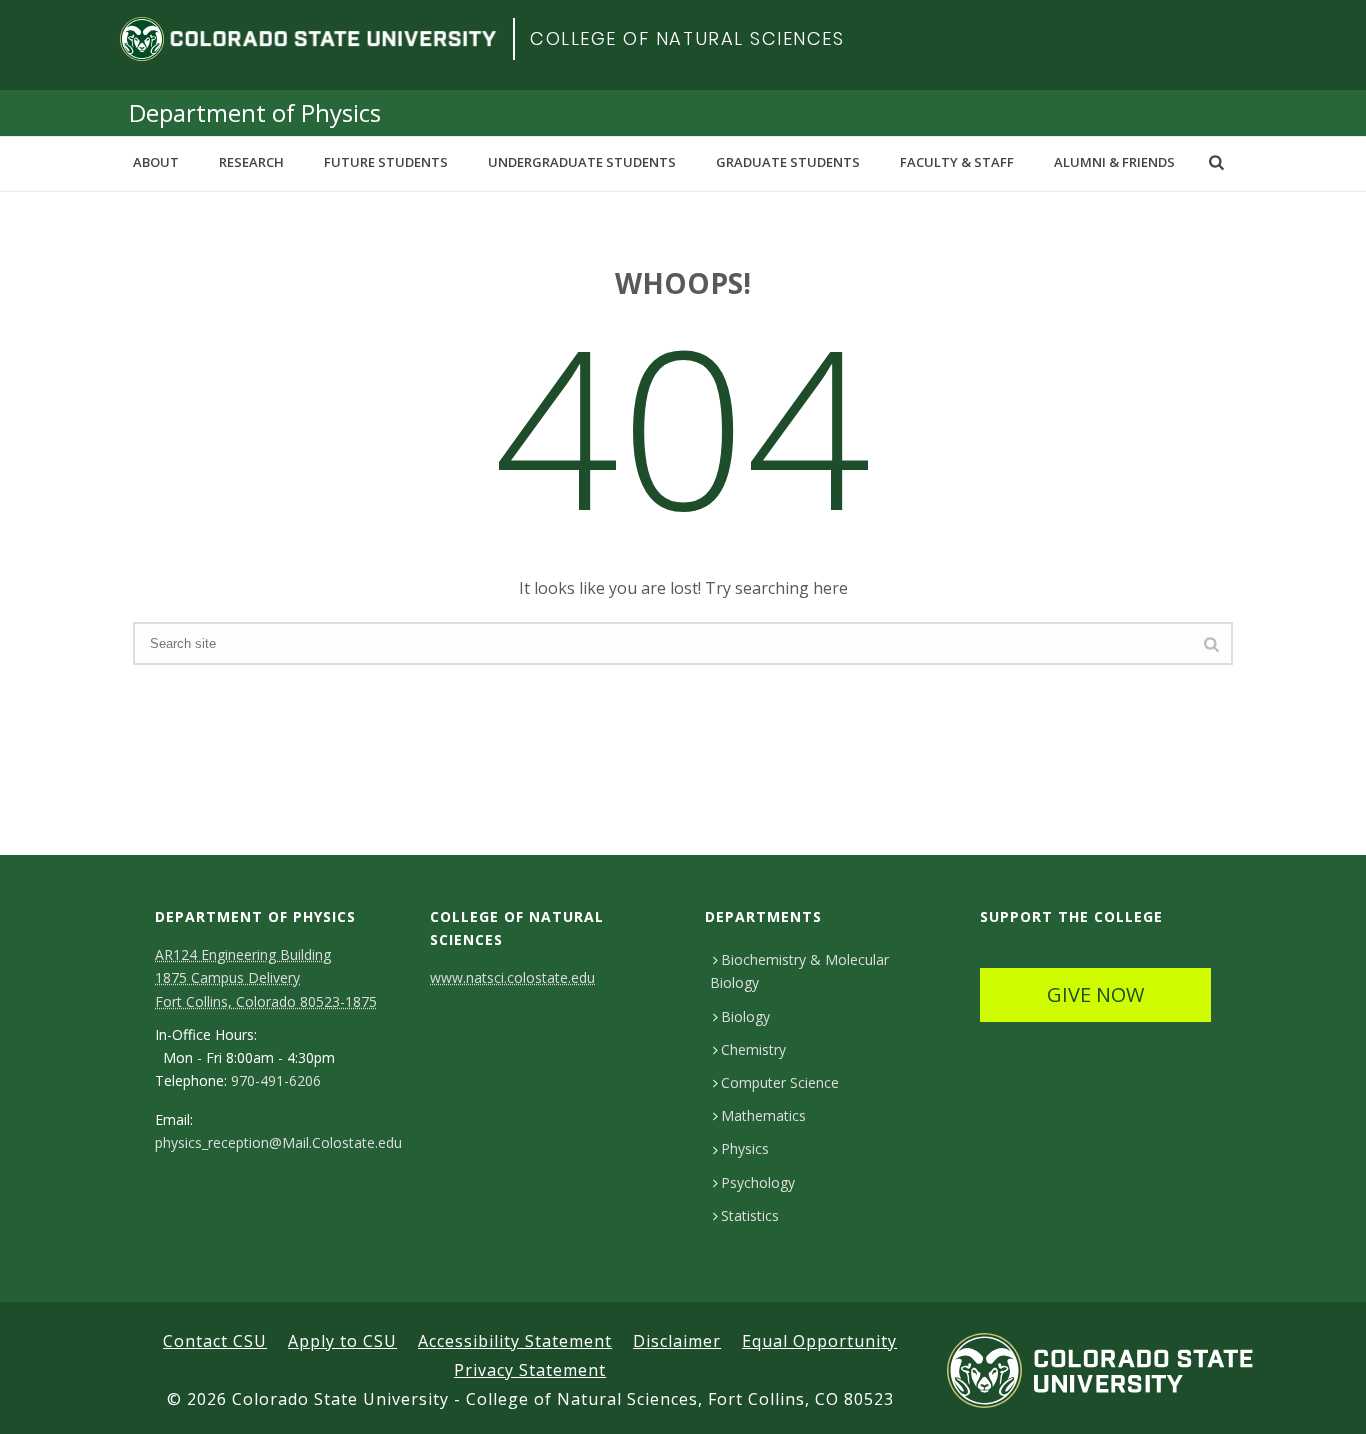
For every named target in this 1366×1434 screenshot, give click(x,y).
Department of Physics (255, 112)
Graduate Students (788, 162)
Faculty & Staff (957, 162)
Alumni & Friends (1114, 162)
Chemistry (753, 1049)
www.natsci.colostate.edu (512, 977)
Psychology (758, 1182)
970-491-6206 (276, 1081)
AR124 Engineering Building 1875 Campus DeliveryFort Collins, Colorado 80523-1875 (266, 977)
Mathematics (763, 1115)
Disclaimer (677, 1341)
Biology (745, 1016)
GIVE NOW (1095, 994)
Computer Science (780, 1082)
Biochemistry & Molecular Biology (799, 971)
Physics (745, 1148)
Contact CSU (215, 1341)
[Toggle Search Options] (1216, 162)
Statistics (750, 1215)
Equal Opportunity (819, 1341)
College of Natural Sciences (687, 38)
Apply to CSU (342, 1341)
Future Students (386, 162)
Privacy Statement (530, 1370)
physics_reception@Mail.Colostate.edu (278, 1143)
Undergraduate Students (582, 162)
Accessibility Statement (515, 1341)
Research (251, 162)
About (156, 162)
